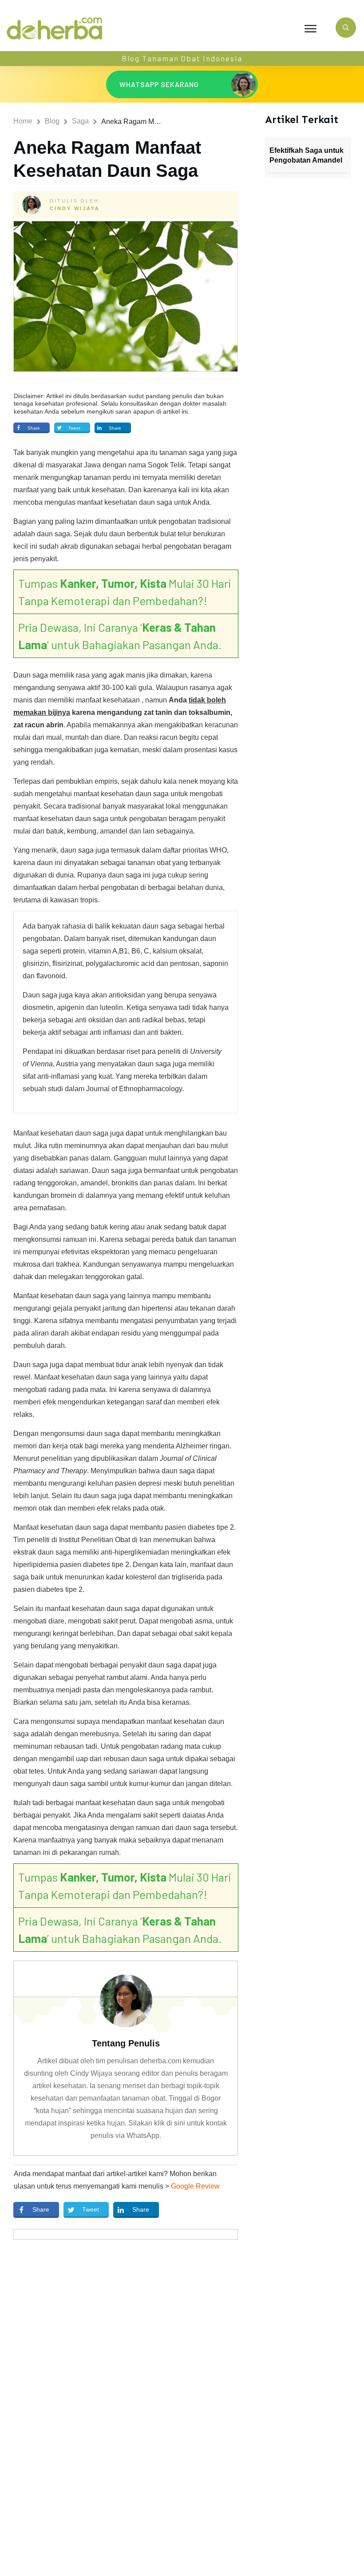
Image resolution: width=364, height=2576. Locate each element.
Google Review (195, 2186)
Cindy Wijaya (75, 208)
